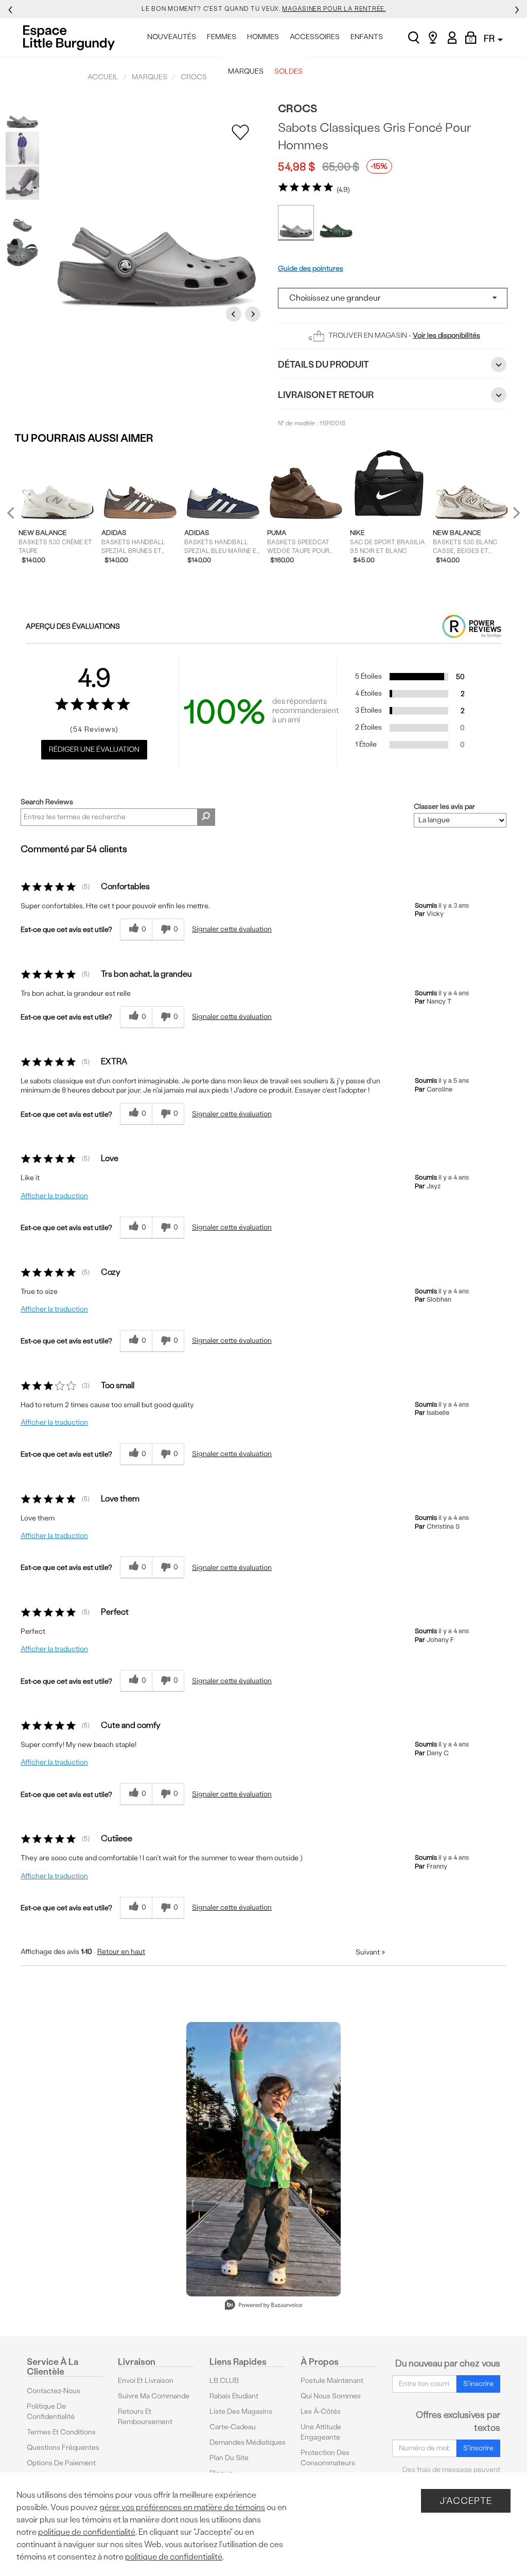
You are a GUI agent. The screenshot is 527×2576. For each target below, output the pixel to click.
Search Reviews (47, 802)
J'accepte (466, 2501)
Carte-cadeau (233, 2427)
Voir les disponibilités (446, 335)
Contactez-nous (54, 2391)
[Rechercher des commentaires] (206, 817)
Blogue (221, 2473)
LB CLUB (224, 2381)
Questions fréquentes (63, 2448)
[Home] (72, 38)
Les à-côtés (321, 2411)
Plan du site (229, 2458)
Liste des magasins (241, 2411)
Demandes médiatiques (248, 2442)
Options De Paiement (61, 2463)
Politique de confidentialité (51, 2411)
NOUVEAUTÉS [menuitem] (172, 37)
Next (254, 314)
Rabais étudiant (234, 2396)
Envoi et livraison (146, 2381)
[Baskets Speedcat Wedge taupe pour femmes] (306, 487)
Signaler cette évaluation (232, 929)
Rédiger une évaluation (94, 749)
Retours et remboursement (145, 2417)
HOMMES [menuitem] (263, 37)
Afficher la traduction (54, 1196)
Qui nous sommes (331, 2396)
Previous (235, 314)
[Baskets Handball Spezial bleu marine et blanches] (223, 487)
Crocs (297, 108)
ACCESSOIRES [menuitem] (315, 37)
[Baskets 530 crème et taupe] (57, 487)
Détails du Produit (323, 364)
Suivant (370, 1952)
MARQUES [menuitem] (246, 71)
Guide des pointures (311, 269)
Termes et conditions (61, 2432)
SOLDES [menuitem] (288, 71)
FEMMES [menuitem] (222, 37)
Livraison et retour (326, 395)
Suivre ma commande (154, 2396)
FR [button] (490, 38)
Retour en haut (121, 1952)
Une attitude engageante (321, 2432)
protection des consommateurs (328, 2458)
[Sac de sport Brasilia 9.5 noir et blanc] (389, 487)
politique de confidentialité (87, 2532)
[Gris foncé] (296, 223)
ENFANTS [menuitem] (367, 37)
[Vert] (336, 223)
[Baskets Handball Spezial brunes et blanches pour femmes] (140, 487)
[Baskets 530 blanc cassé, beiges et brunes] (472, 487)
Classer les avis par (444, 807)
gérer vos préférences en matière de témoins (182, 2507)
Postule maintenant (332, 2381)
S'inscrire (478, 2384)
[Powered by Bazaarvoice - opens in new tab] (263, 2306)
